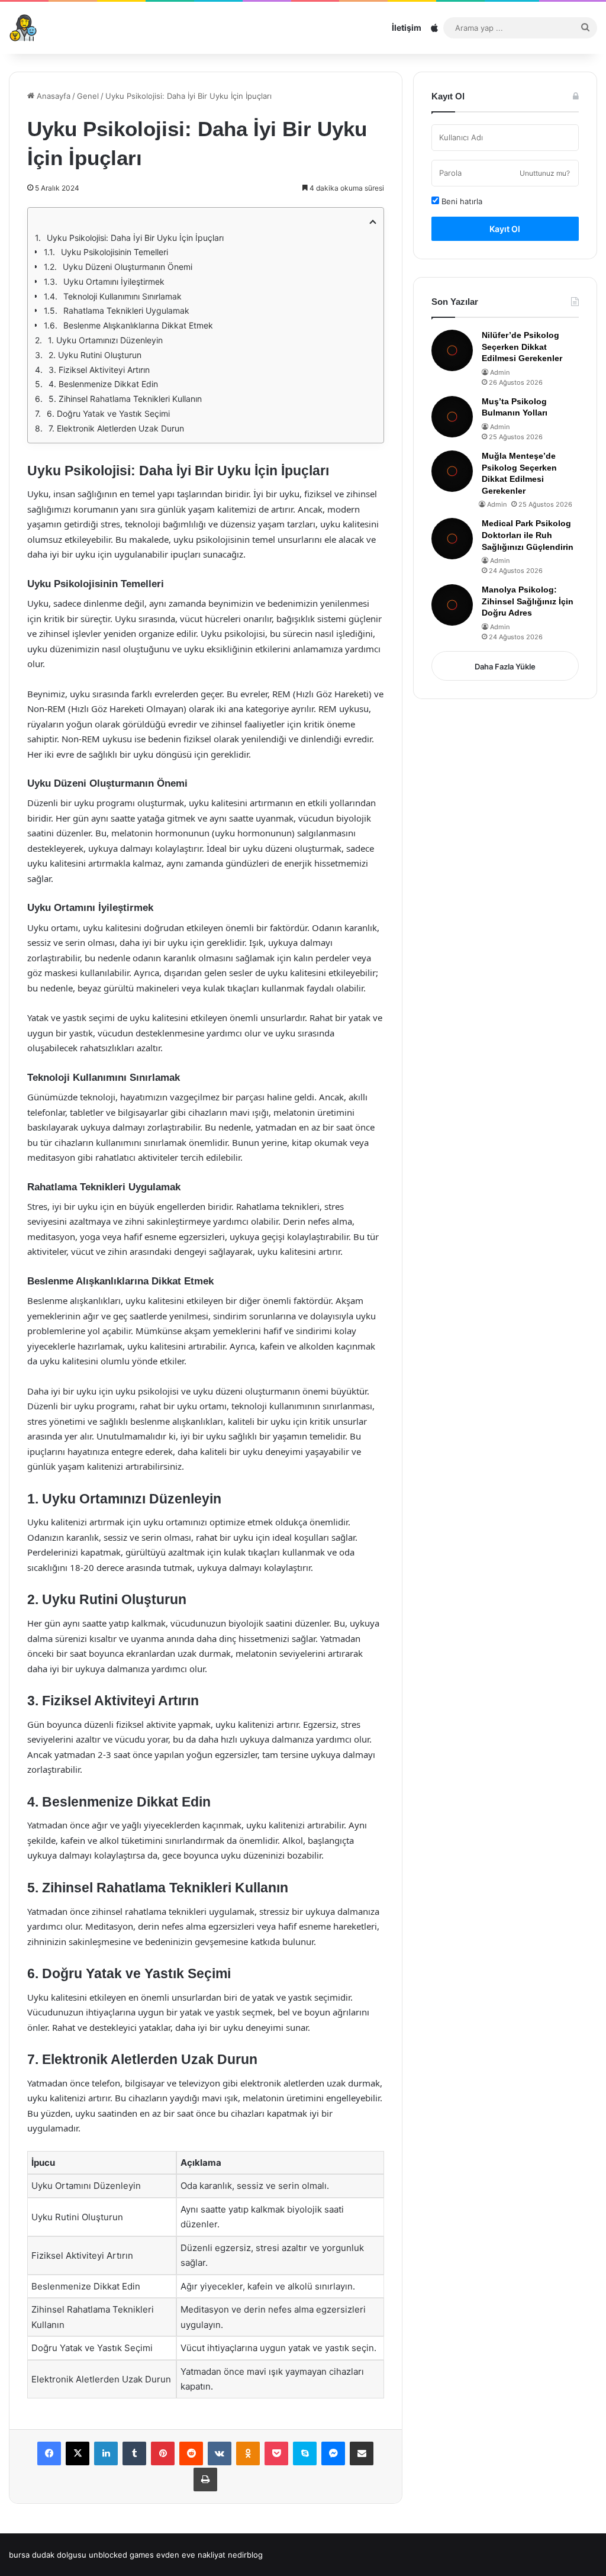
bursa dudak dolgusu (48, 2555)
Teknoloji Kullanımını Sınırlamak (123, 296)
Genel (88, 96)
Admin (500, 372)
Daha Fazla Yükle (505, 666)
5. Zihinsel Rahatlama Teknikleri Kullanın (125, 399)
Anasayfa (52, 96)
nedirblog (245, 2555)
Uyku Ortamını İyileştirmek (114, 281)
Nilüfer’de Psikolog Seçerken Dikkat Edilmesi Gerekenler (522, 347)
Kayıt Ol (505, 229)
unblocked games (121, 2555)
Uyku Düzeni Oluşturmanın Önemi (128, 267)
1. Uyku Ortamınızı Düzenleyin (105, 340)
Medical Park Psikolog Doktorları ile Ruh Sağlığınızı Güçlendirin (528, 535)
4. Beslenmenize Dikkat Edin (103, 384)
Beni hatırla (461, 201)
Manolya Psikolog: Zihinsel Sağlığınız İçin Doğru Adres (528, 601)
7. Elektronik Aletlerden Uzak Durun (116, 428)
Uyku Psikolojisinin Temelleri (115, 252)
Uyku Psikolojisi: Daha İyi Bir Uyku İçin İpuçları (135, 238)
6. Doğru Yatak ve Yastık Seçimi (108, 413)
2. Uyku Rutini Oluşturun (95, 355)
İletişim (407, 28)
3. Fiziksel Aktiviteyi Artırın (99, 370)
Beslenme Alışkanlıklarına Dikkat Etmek (138, 325)
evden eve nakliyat (191, 2555)
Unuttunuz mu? (545, 173)
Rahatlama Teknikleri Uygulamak (126, 310)
